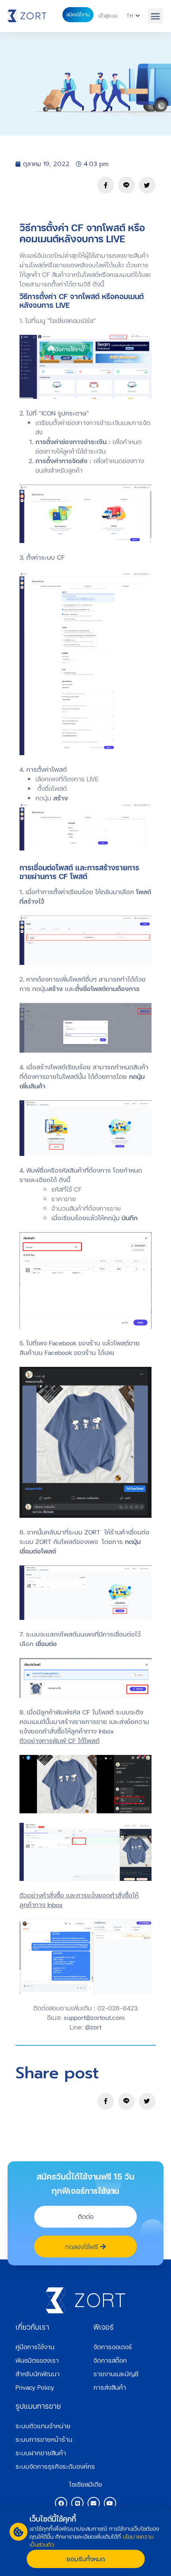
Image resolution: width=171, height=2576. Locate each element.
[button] (155, 16)
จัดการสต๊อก (110, 2360)
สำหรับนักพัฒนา (38, 2374)
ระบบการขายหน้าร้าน (44, 2439)
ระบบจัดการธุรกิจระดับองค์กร (55, 2466)
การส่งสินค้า (110, 2387)
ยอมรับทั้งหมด (86, 2559)
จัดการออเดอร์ (113, 2347)
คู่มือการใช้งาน (35, 2347)
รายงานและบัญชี (116, 2374)
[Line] (77, 2503)
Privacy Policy (35, 2387)
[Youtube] (110, 2503)
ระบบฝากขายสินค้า (41, 2453)
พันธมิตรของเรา (37, 2360)
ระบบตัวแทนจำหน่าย (43, 2426)
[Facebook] (61, 2503)
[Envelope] (94, 2503)
